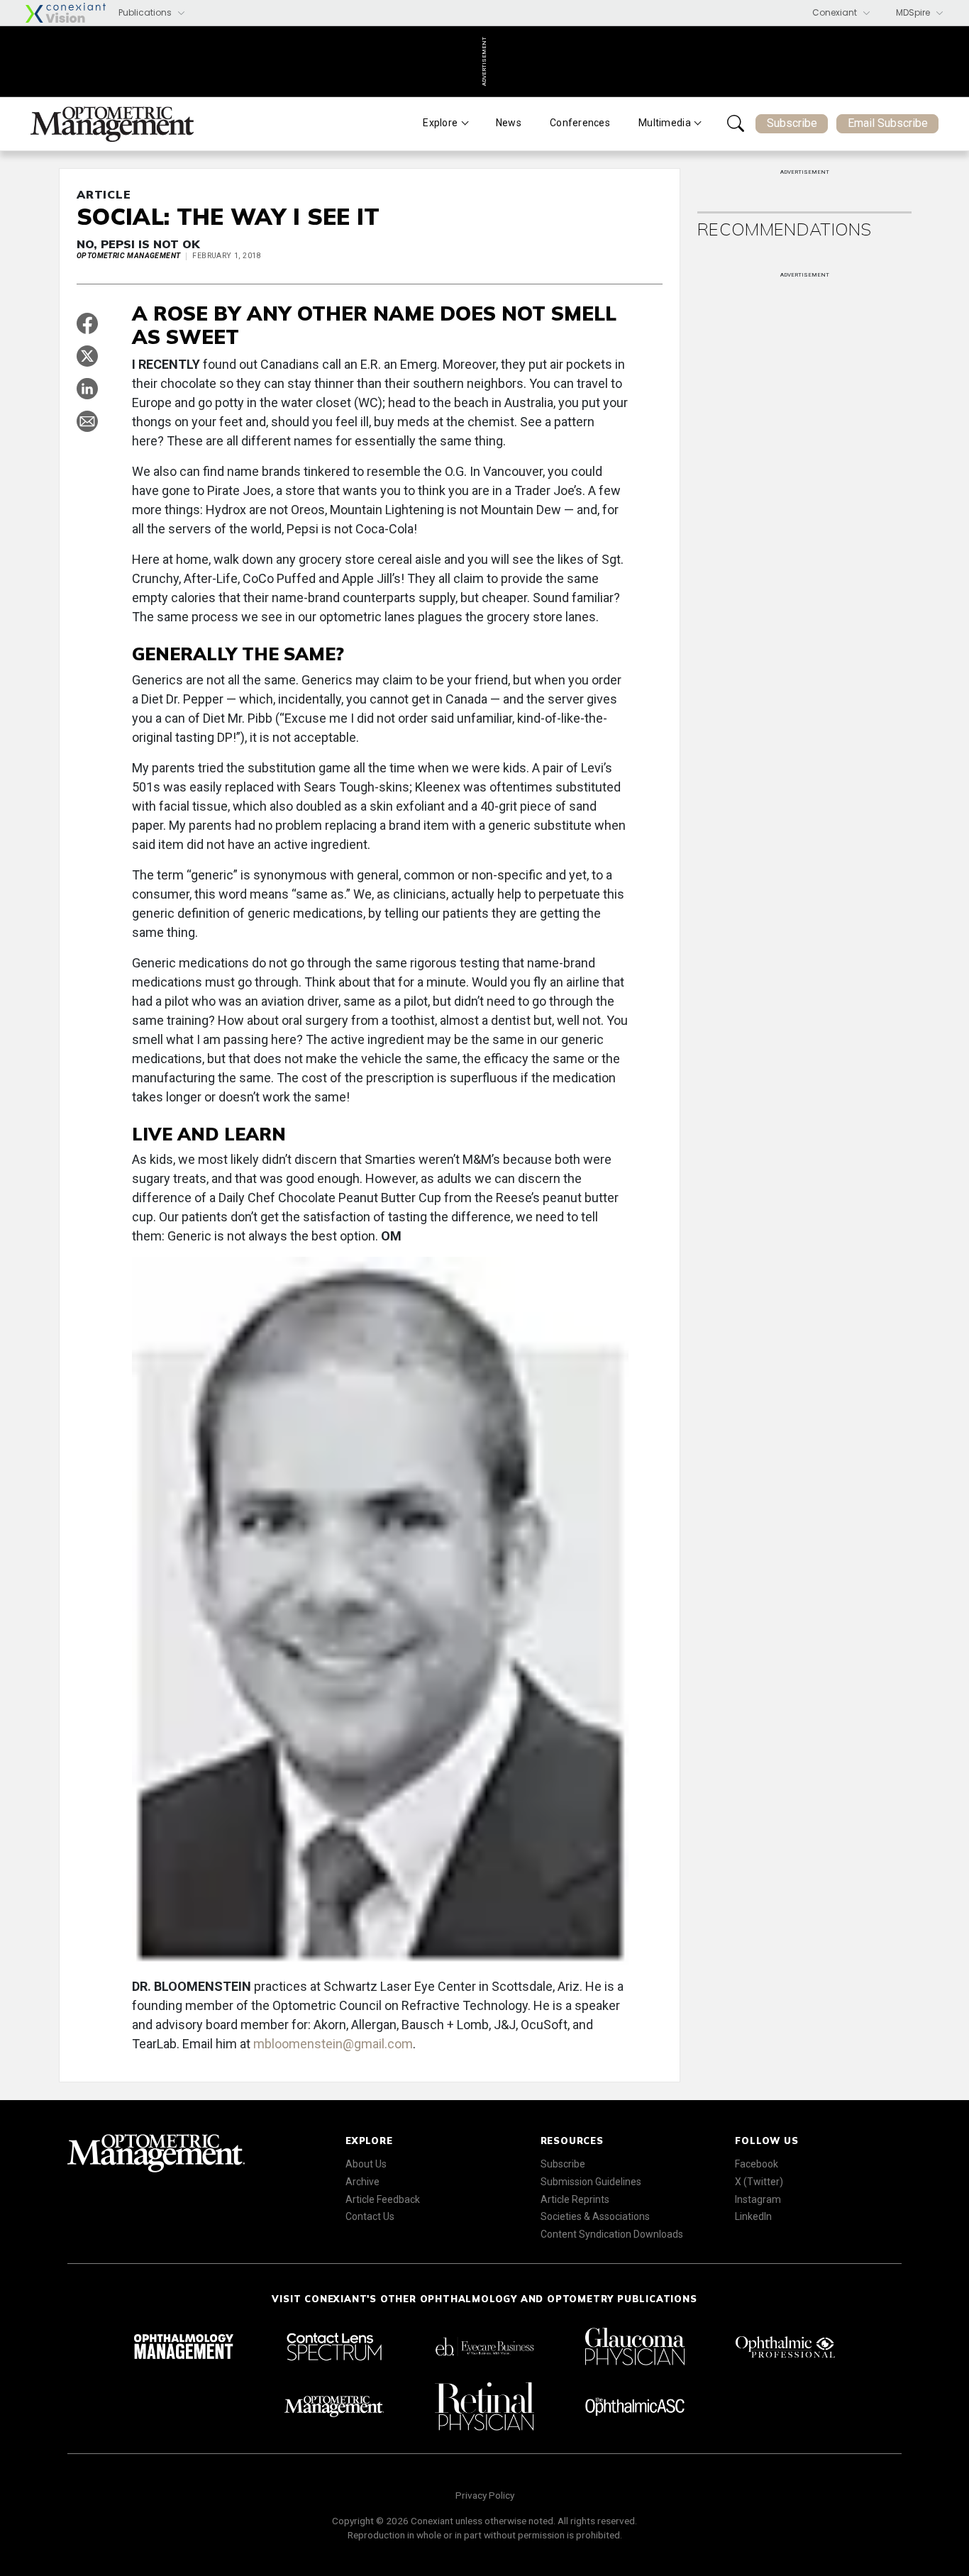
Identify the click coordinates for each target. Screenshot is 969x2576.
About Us (366, 2164)
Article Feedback (383, 2199)
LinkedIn (753, 2216)
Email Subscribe (888, 123)
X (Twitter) (759, 2182)
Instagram (758, 2199)
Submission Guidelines (591, 2182)
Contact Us (370, 2216)
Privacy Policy (485, 2495)
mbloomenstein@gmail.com (333, 2044)
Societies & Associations (595, 2216)
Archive (362, 2182)
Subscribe (792, 123)
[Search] (736, 123)
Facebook (757, 2164)
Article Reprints (575, 2199)
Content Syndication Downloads (612, 2234)
